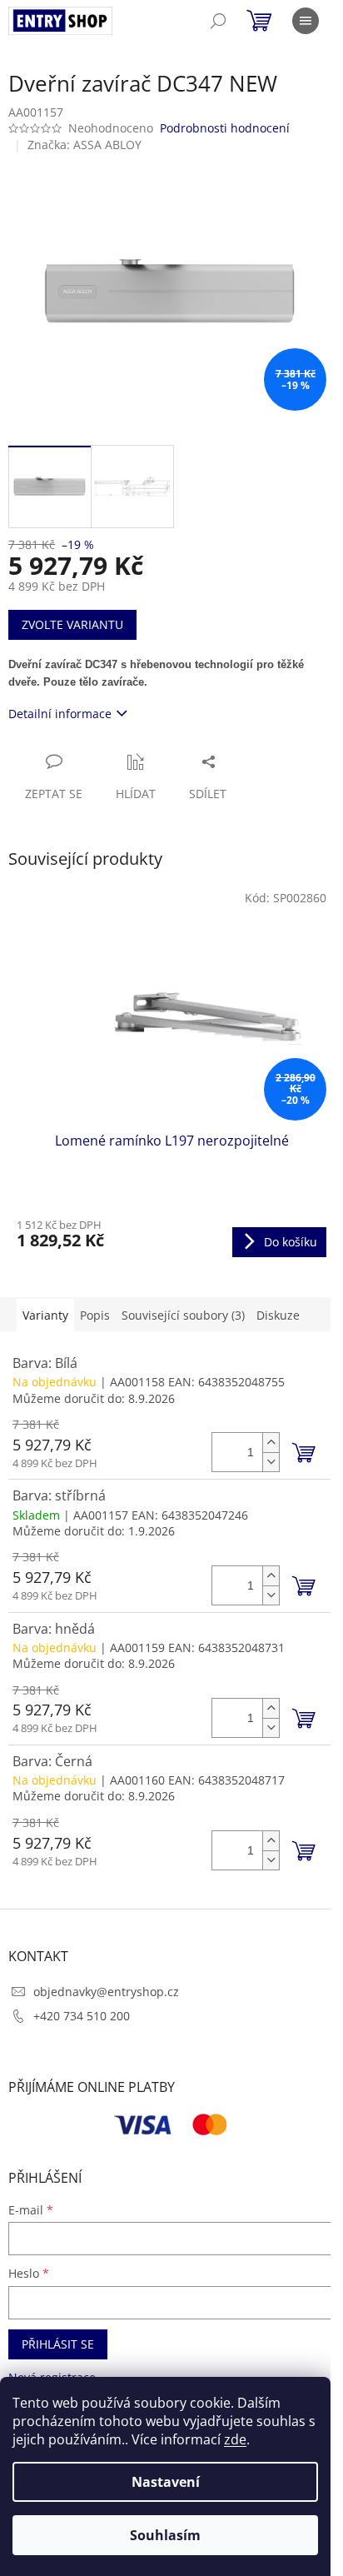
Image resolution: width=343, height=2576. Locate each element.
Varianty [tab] (45, 1315)
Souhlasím (165, 2535)
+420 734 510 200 (82, 2016)
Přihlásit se (58, 2344)
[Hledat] (218, 21)
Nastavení (166, 2482)
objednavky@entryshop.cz (106, 1992)
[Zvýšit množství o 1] (271, 1443)
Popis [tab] (95, 1315)
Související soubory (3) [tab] (183, 1315)
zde (235, 2439)
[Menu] (306, 21)
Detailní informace (60, 714)
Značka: (85, 145)
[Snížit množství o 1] (271, 1462)
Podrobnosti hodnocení (225, 128)
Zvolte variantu (72, 624)
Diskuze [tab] (278, 1315)
